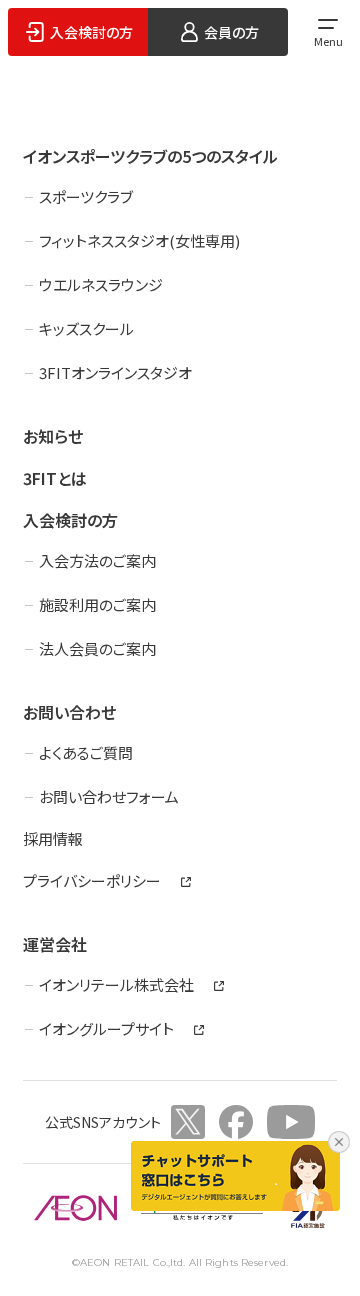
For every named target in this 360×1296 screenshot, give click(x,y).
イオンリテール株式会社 (116, 984)
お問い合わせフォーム (109, 796)
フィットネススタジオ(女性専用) (139, 240)
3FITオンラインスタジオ (115, 372)
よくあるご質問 (86, 752)
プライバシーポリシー (92, 880)
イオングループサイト (106, 1028)
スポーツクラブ (86, 196)
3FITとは (55, 478)
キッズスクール (86, 328)
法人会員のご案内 (97, 648)
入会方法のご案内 (97, 560)
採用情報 (53, 838)
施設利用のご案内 (97, 604)
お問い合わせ (69, 712)
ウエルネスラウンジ (101, 284)
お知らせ (53, 436)
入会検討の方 (70, 520)
